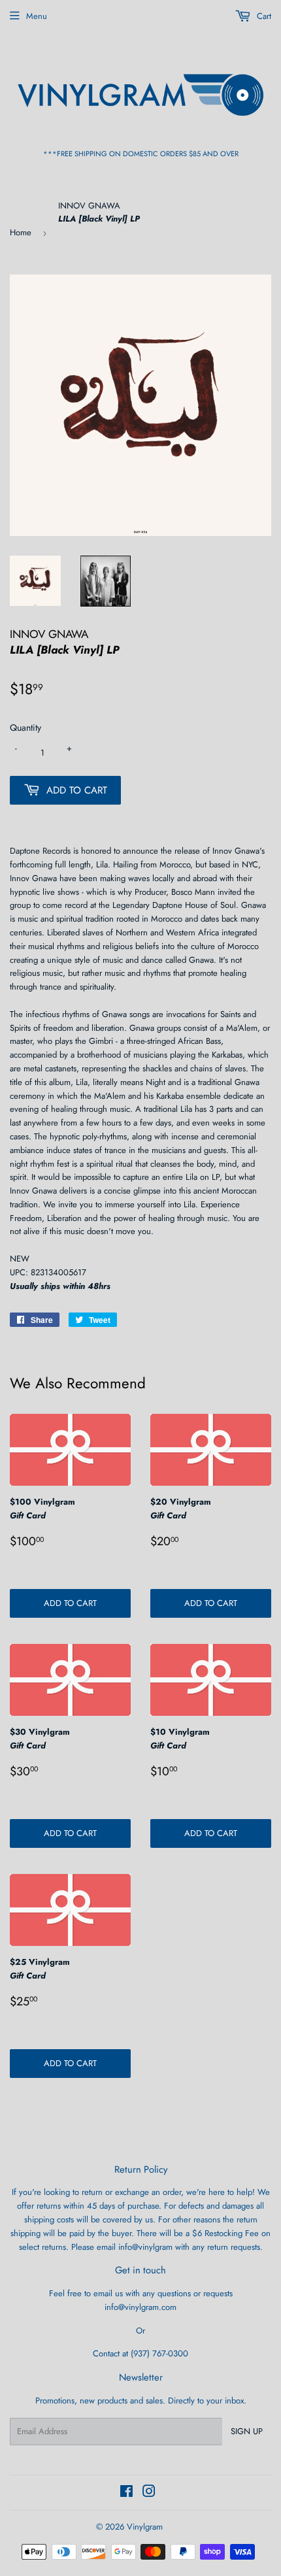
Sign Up (247, 2431)
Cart (263, 16)
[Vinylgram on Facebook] (126, 2493)
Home (21, 232)
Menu (37, 16)
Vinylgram (145, 2527)
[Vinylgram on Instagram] (149, 2493)
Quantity (25, 728)
